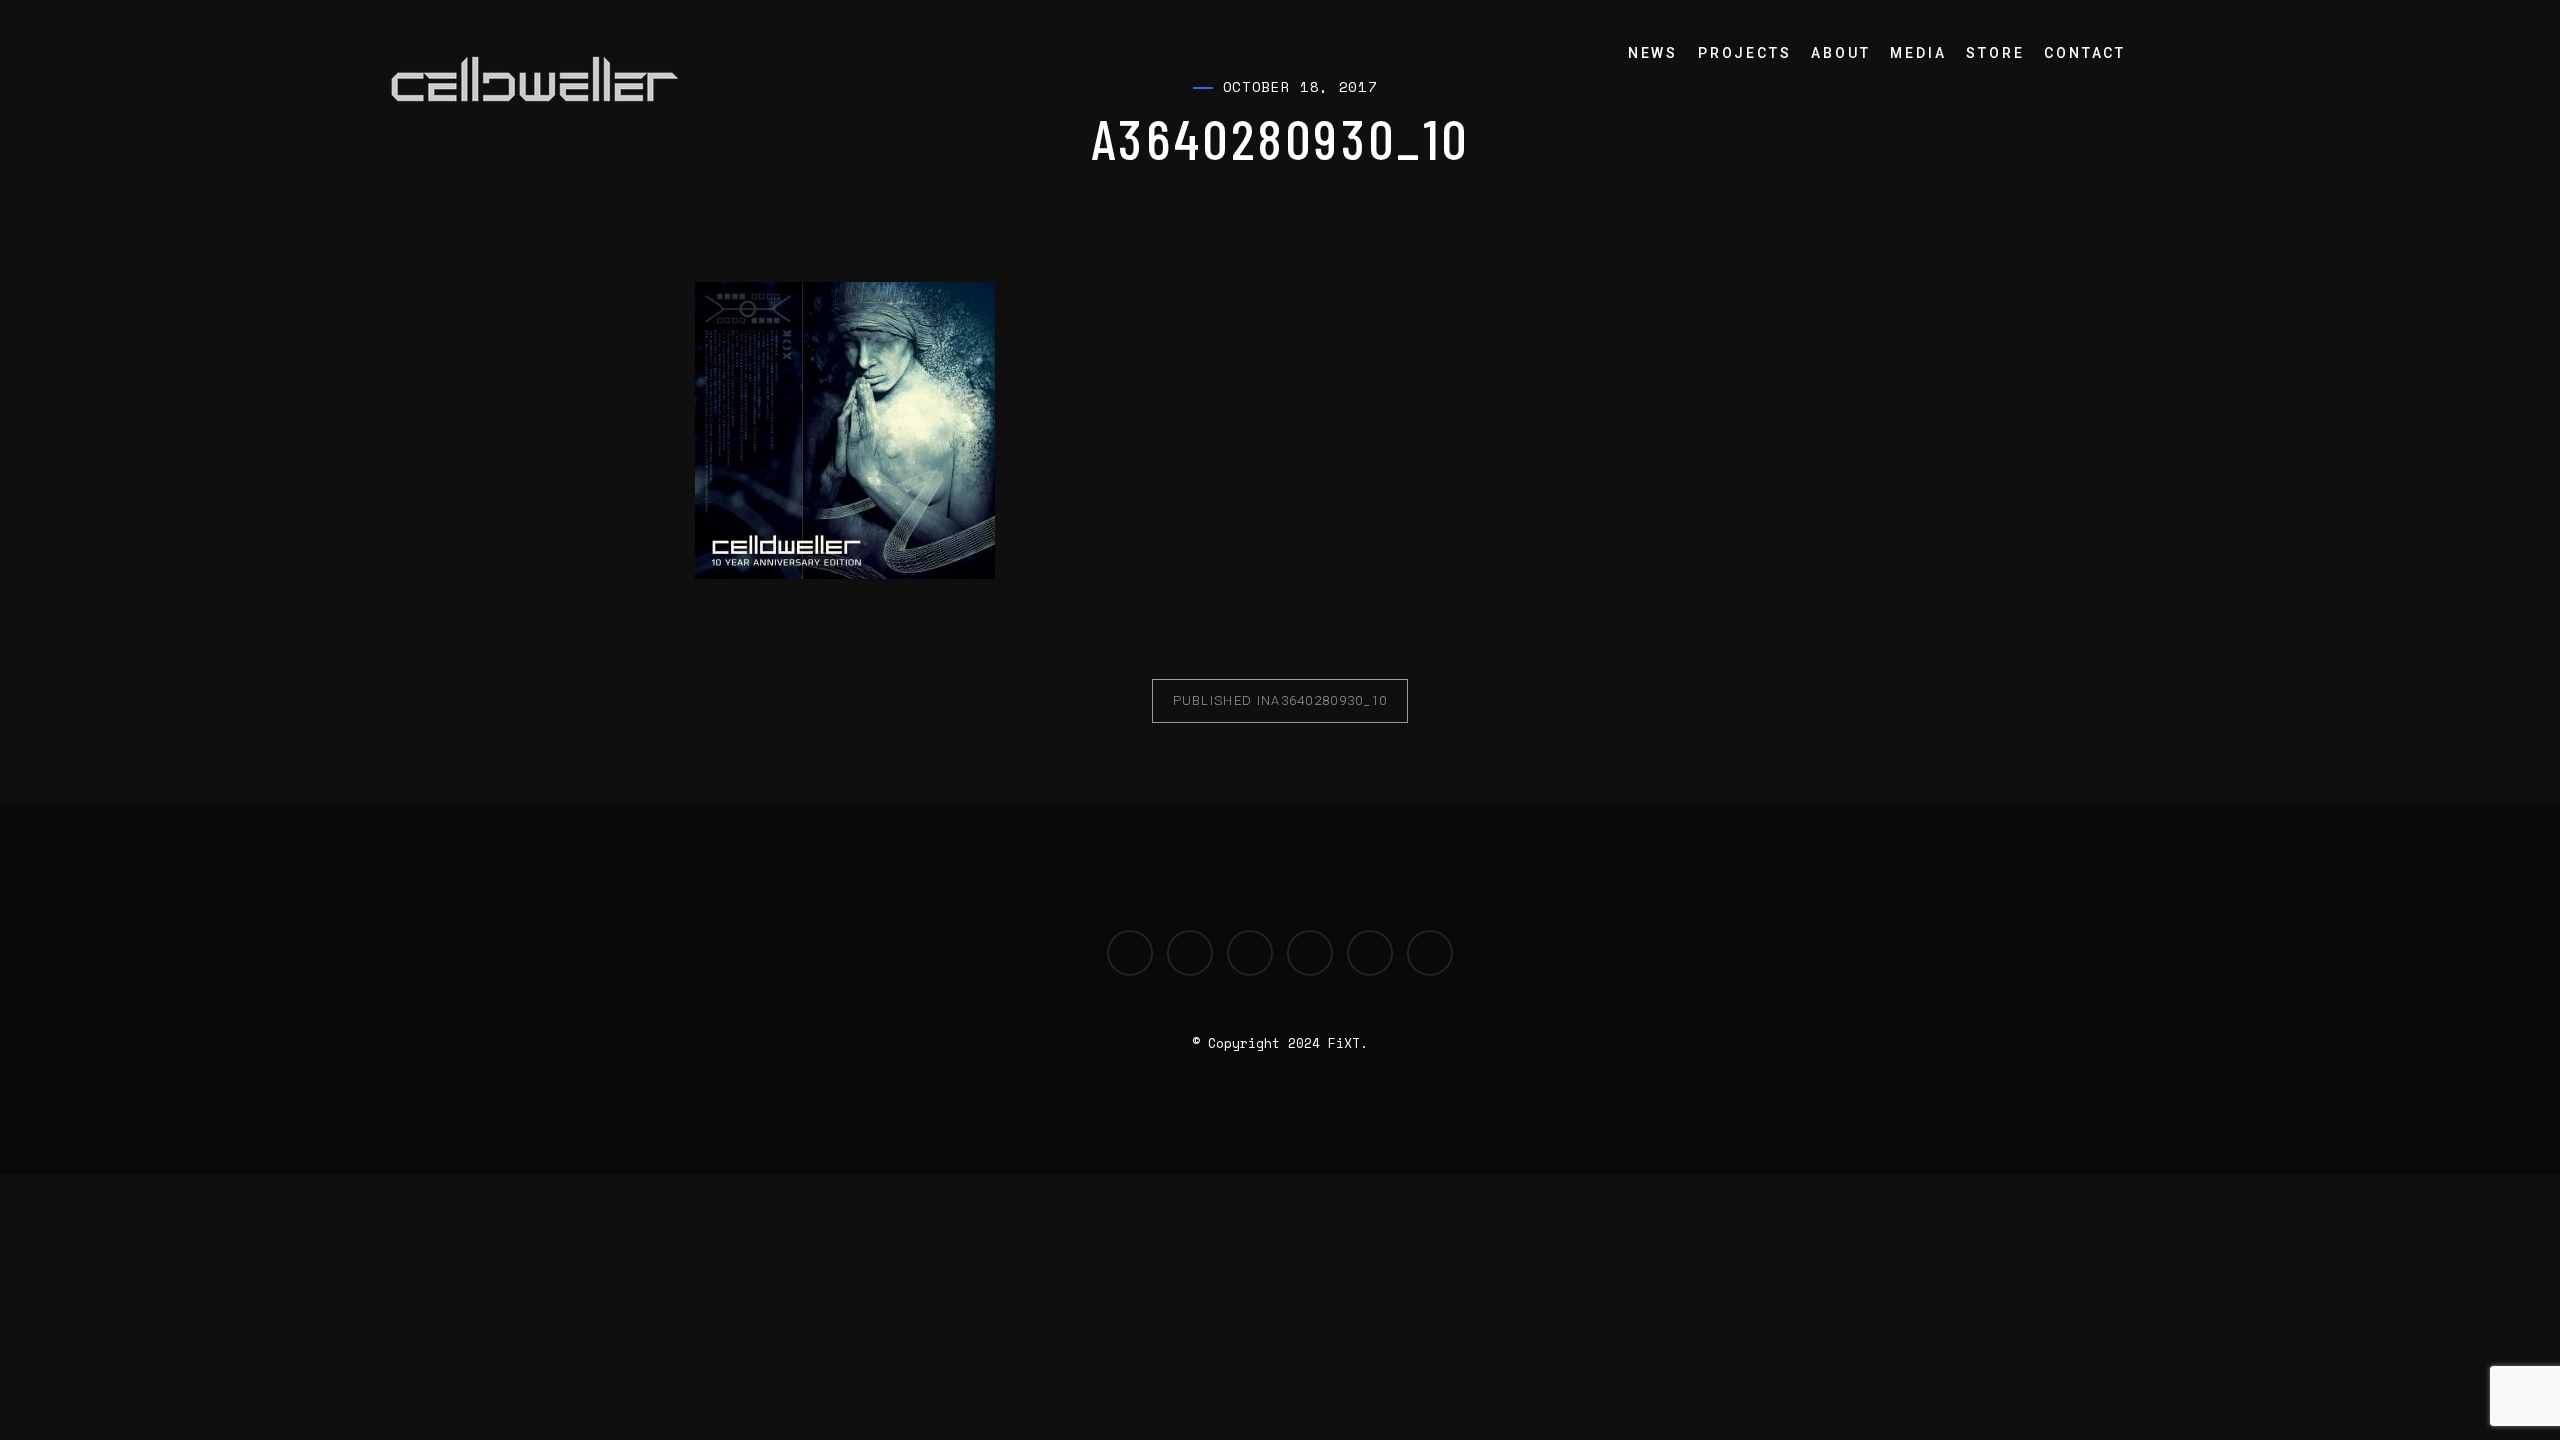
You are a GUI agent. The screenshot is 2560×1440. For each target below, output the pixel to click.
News (1653, 53)
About (1840, 53)
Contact (2085, 53)
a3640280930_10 (1280, 700)
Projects (1744, 53)
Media (1918, 53)
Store (1995, 53)
